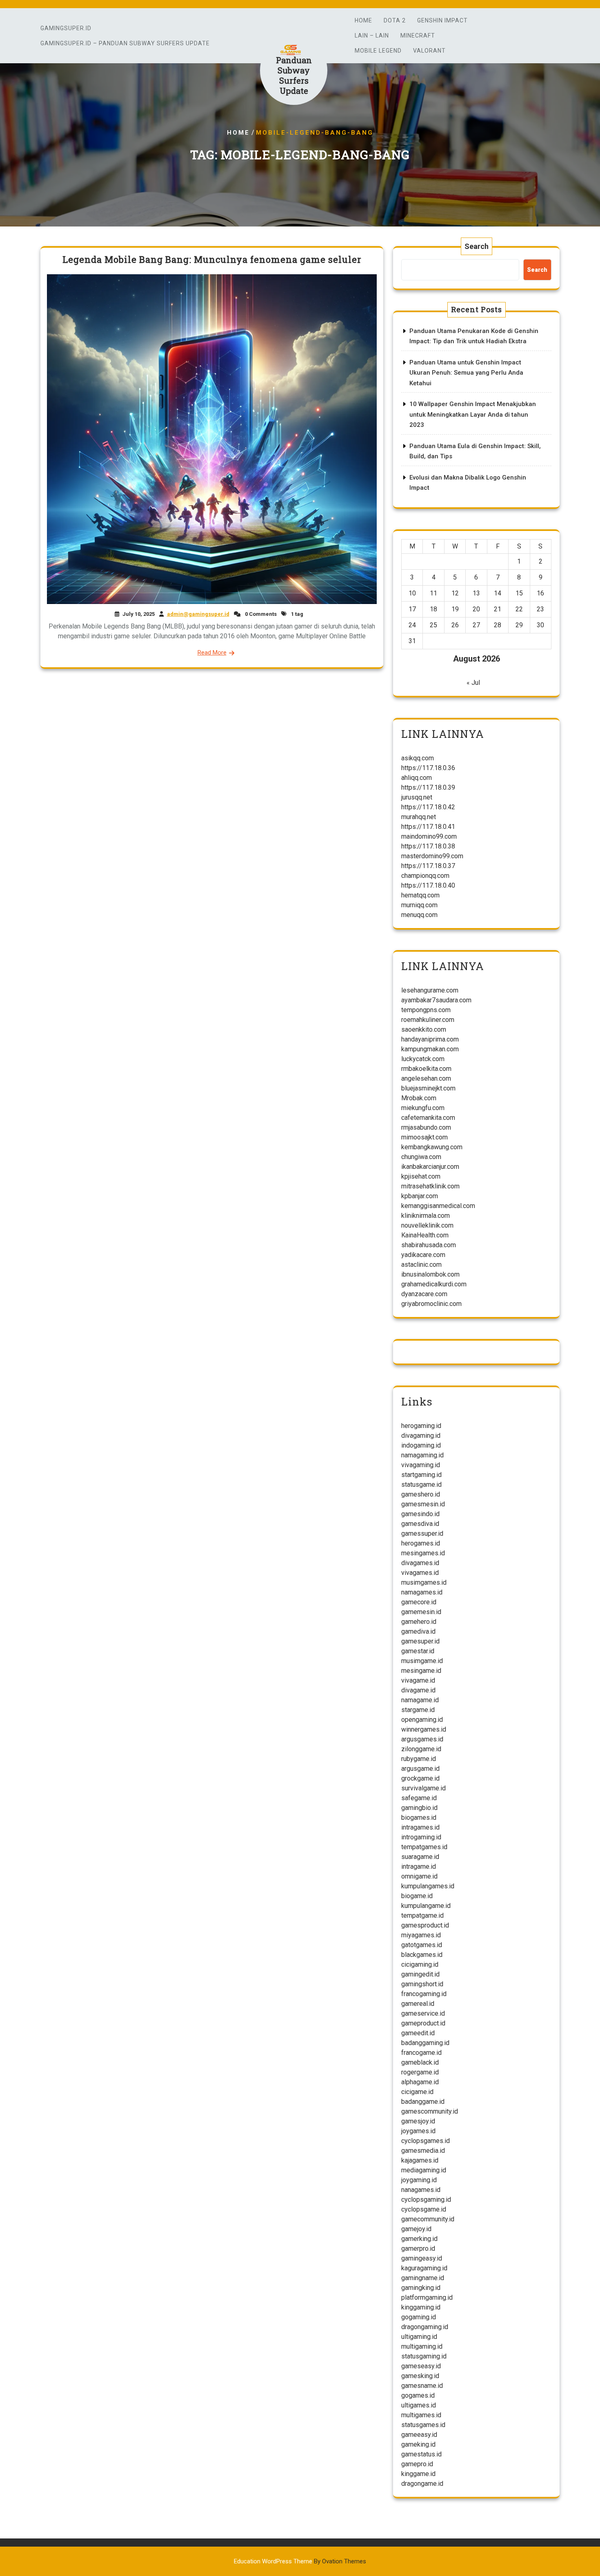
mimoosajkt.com (424, 1137)
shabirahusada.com (429, 1245)
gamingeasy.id (422, 2258)
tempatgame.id (422, 1915)
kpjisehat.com (421, 1176)
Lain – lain (372, 36)
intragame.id (419, 1866)
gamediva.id (418, 1631)
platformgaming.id (427, 2297)
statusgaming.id (424, 2356)
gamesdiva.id (420, 1524)
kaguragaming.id (424, 2268)
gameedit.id (418, 2033)
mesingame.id (421, 1671)
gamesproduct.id (425, 1925)
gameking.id (418, 2444)
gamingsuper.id (66, 28)
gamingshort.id (422, 1984)
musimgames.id (424, 1582)
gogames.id (418, 2395)
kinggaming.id (421, 2307)
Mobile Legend (378, 51)
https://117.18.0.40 (428, 885)
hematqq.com (420, 895)
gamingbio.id (419, 1808)
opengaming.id (422, 1720)
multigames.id (421, 2415)
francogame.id (421, 2053)
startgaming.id (421, 1475)
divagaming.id (421, 1436)
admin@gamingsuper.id (198, 614)
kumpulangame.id (426, 1906)
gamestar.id (418, 1651)
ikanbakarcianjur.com (430, 1167)
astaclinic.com (421, 1265)
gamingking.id (421, 2288)
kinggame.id (418, 2474)
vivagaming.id (421, 1465)
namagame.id (420, 1700)
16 (540, 593)
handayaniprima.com (430, 1039)
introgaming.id (421, 1837)
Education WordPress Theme (300, 2561)
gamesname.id (422, 2386)
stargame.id (418, 1710)
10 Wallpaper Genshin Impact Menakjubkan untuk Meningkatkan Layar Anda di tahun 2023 (473, 414)
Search (477, 246)
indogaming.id (421, 1445)
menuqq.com (419, 915)
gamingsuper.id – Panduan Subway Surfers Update (125, 43)
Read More (212, 653)
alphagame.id (420, 2082)
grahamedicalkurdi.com (434, 1284)
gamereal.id (418, 2004)
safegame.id (419, 1798)
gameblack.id (420, 2062)
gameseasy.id (421, 2366)
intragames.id (420, 1827)
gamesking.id (420, 2376)
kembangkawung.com (432, 1147)
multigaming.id (422, 2346)
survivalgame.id (423, 1788)
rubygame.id (419, 1759)
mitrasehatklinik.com (430, 1186)
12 (455, 593)
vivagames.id (420, 1573)
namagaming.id (422, 1455)
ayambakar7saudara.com (436, 1000)
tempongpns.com (426, 1010)
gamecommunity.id (428, 2219)
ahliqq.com (417, 778)
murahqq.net (419, 817)
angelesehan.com (426, 1078)
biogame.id (417, 1896)
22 (519, 609)
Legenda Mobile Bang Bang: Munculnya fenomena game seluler (212, 259)
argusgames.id (422, 1739)
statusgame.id (421, 1485)
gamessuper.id (422, 1533)
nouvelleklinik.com (427, 1225)
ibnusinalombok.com (430, 1274)
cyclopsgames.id (426, 2141)
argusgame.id (420, 1769)
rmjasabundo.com (426, 1127)
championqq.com (425, 876)
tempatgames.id (424, 1847)
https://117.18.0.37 (428, 866)
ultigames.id (419, 2405)
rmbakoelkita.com (426, 1069)
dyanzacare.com (424, 1294)
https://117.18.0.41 (428, 827)
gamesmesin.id (423, 1504)
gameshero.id (421, 1494)
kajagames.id (420, 2160)
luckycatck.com (423, 1059)
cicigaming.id (420, 1964)
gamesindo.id (420, 1514)
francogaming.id (424, 1994)
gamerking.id (419, 2239)
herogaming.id (421, 1426)
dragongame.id (422, 2484)
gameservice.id (423, 2013)
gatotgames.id (422, 1945)
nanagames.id (421, 2190)
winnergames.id (424, 1729)
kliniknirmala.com (426, 1216)
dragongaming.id (425, 2327)
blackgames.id (422, 1955)
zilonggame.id (421, 1749)
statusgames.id (423, 2425)
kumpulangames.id (428, 1886)
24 (412, 625)
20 (476, 609)
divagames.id (420, 1563)
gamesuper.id (420, 1641)
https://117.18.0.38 (428, 846)
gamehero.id (419, 1622)
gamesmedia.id (423, 2151)
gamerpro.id (418, 2248)
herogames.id (421, 1543)
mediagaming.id (424, 2170)
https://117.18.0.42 (428, 807)
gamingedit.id (420, 1974)
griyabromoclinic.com (431, 1304)
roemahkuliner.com (428, 1020)
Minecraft (418, 36)
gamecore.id (419, 1602)
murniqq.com (419, 905)
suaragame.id (420, 1857)
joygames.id (418, 2131)
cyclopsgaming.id (426, 2200)
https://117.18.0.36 (428, 768)
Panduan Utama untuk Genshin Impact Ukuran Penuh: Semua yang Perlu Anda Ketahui (466, 373)
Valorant (429, 51)
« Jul (473, 683)
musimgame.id (422, 1661)
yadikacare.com (423, 1255)
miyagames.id (421, 1935)
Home (363, 20)
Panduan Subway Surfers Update (294, 75)
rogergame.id (420, 2072)
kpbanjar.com (420, 1196)
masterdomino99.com (432, 856)
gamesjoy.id (418, 2121)
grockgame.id (420, 1778)
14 (498, 593)
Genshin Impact (442, 20)
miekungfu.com (423, 1108)
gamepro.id (417, 2464)
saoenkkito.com (424, 1029)
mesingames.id (423, 1553)
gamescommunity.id (430, 2111)
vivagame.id (418, 1680)
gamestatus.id (421, 2454)
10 (412, 593)
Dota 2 (395, 20)
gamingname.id (423, 2278)
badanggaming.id (425, 2043)
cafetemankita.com (428, 1118)
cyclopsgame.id (424, 2209)
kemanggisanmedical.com (438, 1206)
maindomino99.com (429, 836)
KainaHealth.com (425, 1235)
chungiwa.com (421, 1157)
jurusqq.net (417, 797)
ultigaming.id (419, 2337)
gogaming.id (419, 2317)
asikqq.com (418, 758)
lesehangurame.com (430, 990)
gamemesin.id (421, 1612)
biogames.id (419, 1818)
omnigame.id (419, 1876)
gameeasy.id (419, 2435)
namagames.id (422, 1592)
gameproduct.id (423, 2023)
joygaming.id (419, 2180)
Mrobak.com (419, 1098)
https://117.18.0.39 (428, 787)
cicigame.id (417, 2092)
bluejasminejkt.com (428, 1088)
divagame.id (418, 1690)
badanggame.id (423, 2102)
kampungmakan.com (430, 1049)
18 (433, 609)
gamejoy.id (416, 2229)
